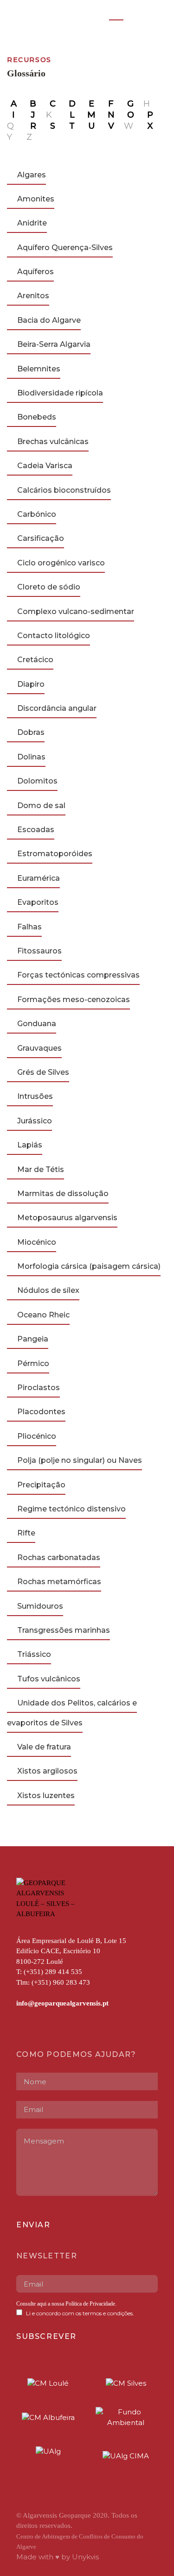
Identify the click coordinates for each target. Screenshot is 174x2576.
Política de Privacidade (90, 2304)
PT (116, 15)
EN (136, 15)
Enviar (33, 2225)
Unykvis (85, 2557)
